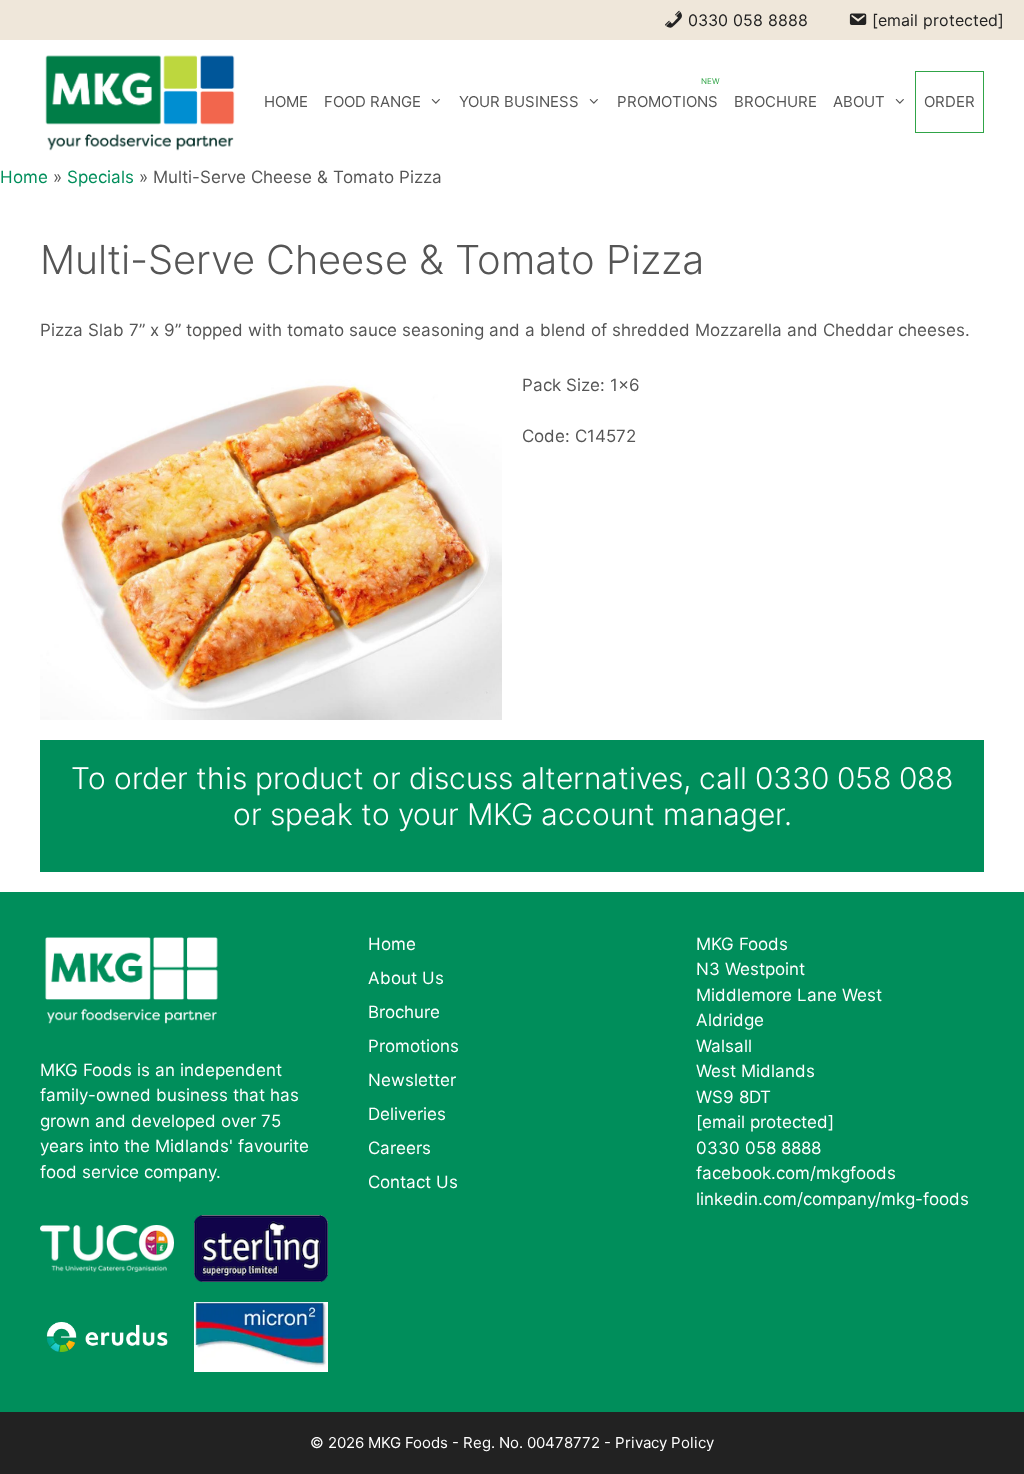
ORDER (949, 101)
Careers (399, 1148)
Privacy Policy (664, 1442)
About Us (406, 978)
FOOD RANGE (372, 101)
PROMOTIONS (667, 101)
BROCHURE (775, 101)
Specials (100, 177)
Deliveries (407, 1114)
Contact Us (413, 1182)
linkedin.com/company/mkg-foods (832, 1199)
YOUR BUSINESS (519, 101)
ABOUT (859, 101)
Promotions (413, 1046)
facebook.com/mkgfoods (796, 1173)
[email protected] (765, 1122)
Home (24, 177)
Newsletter (412, 1080)
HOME (286, 101)
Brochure (404, 1012)
